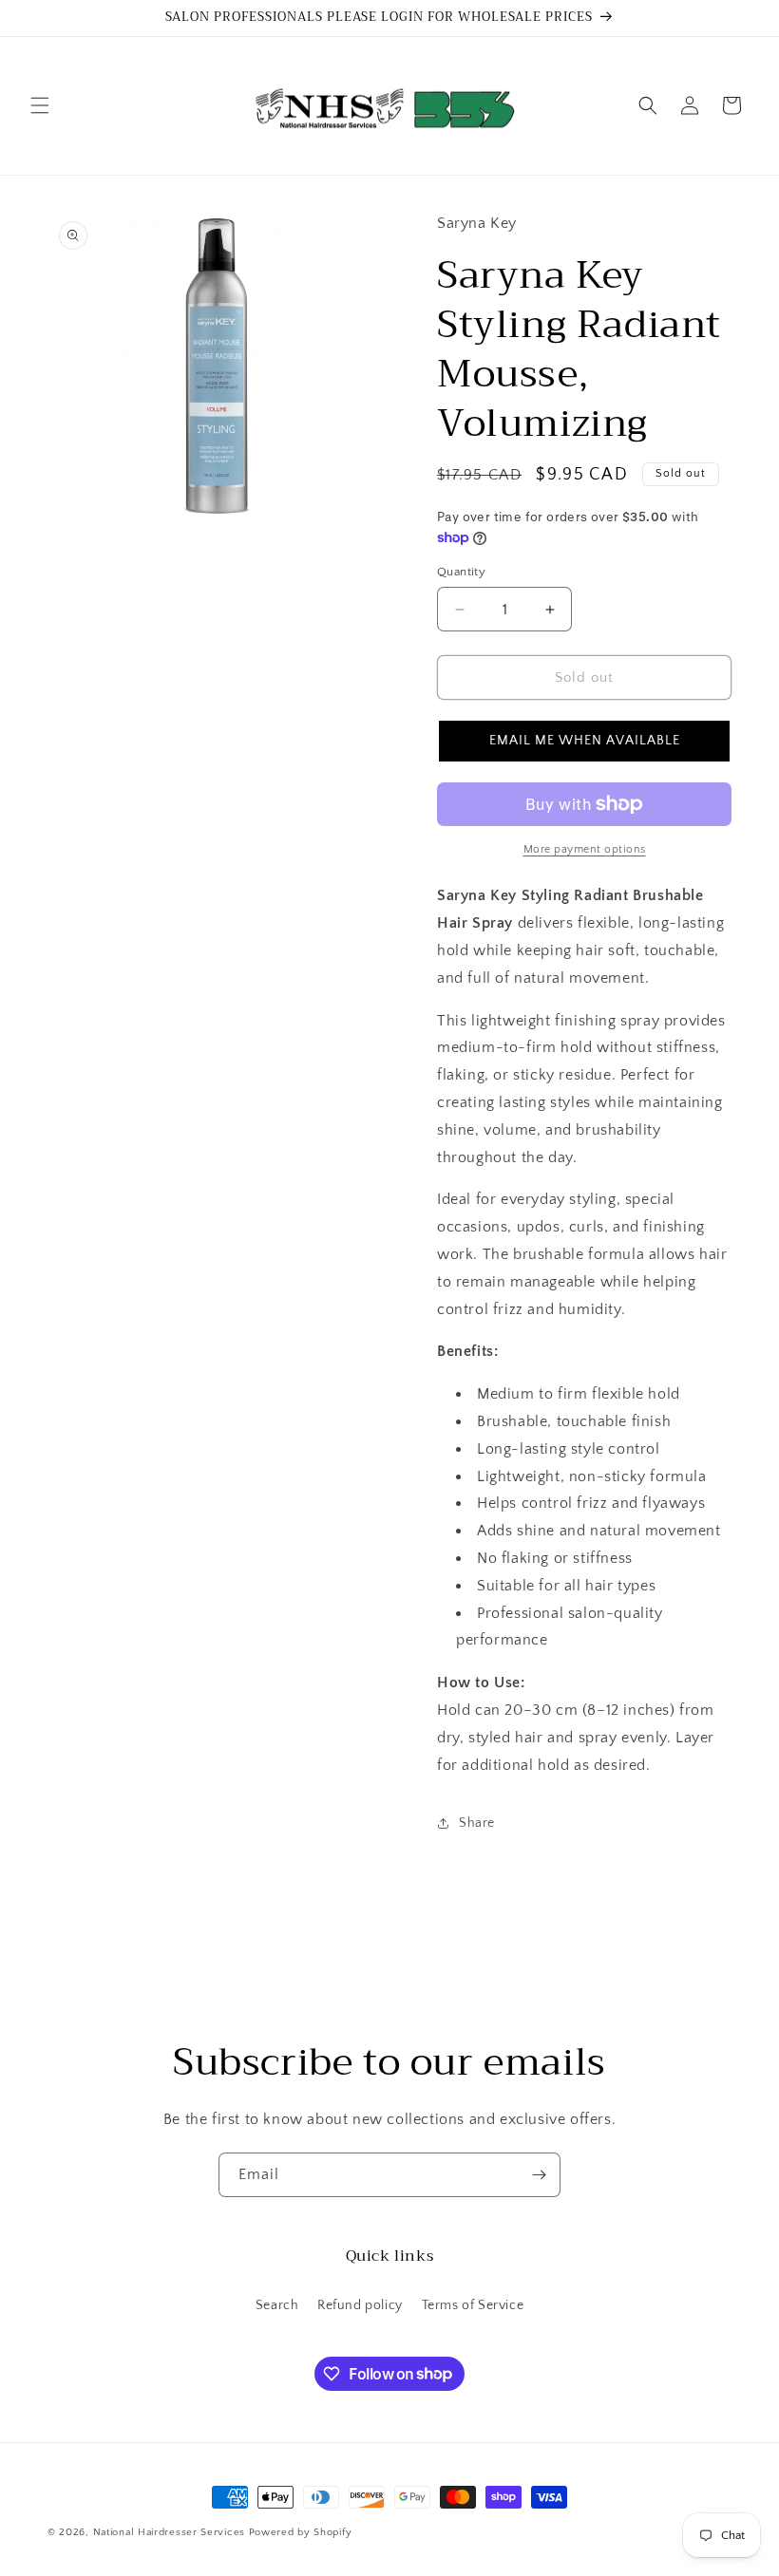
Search (277, 2305)
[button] (40, 105)
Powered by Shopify (301, 2532)
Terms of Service (473, 2305)
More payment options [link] (585, 849)
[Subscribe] (539, 2175)
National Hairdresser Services (169, 2532)
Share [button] (477, 1823)
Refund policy (360, 2305)
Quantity (461, 572)
